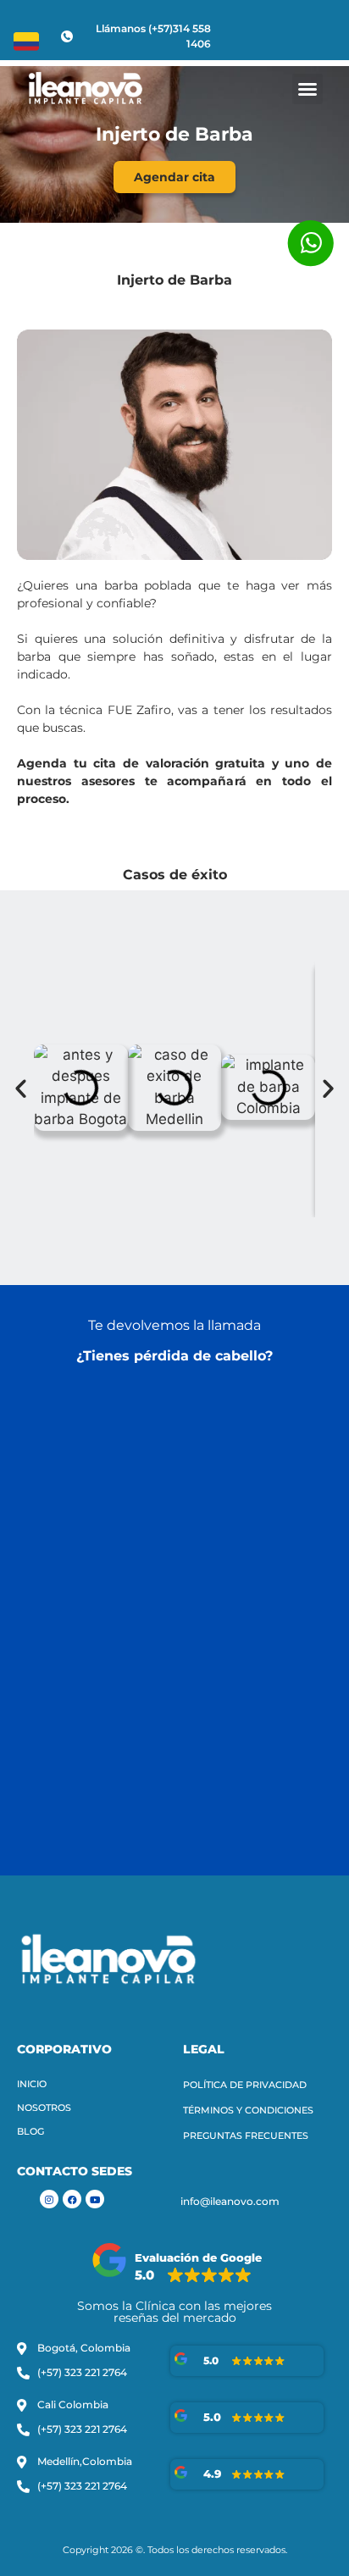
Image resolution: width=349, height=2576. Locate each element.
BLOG (30, 2131)
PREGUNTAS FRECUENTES (246, 2136)
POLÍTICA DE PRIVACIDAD (245, 2085)
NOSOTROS (44, 2108)
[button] (307, 89)
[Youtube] (95, 2199)
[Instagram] (49, 2199)
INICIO (32, 2084)
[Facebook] (72, 2199)
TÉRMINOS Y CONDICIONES (248, 2110)
